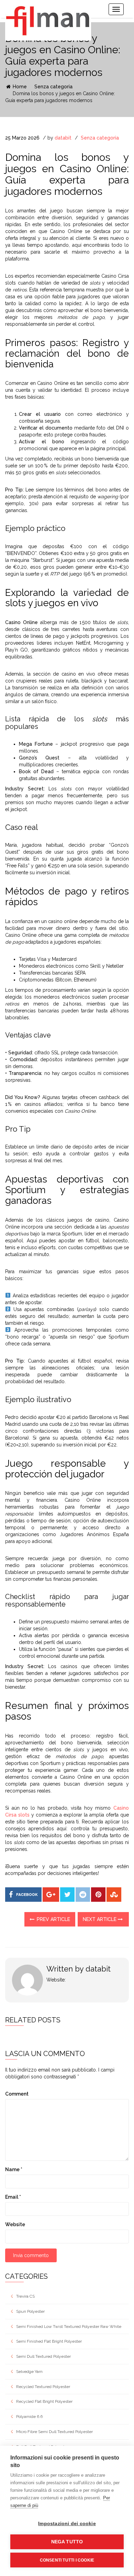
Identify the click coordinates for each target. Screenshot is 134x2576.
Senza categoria (53, 87)
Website (15, 2224)
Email (13, 2197)
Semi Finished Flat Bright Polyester (49, 2341)
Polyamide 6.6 (29, 2417)
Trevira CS (25, 2296)
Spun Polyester (30, 2311)
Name (14, 2169)
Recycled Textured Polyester (43, 2387)
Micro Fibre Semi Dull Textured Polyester (54, 2432)
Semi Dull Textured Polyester (43, 2356)
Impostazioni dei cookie (67, 2524)
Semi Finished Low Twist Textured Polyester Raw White (69, 2327)
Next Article (100, 1919)
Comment (17, 2094)
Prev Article (53, 1919)
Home (19, 87)
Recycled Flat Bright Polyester (44, 2401)
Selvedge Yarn (29, 2372)
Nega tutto (67, 2542)
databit (63, 138)
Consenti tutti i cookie (67, 2560)
